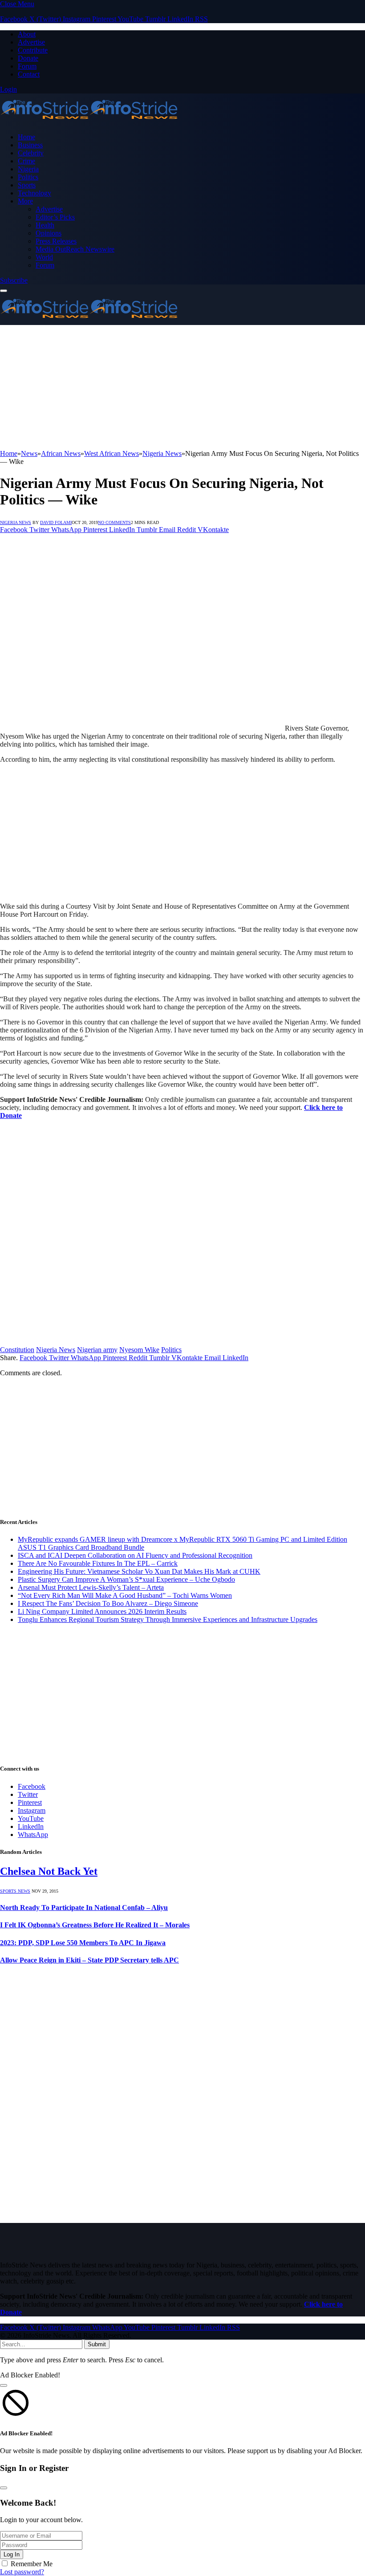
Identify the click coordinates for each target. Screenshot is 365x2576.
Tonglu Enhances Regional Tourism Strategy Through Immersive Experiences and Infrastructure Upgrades (168, 1619)
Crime (26, 161)
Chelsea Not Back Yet (49, 1871)
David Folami (56, 522)
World (44, 257)
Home (26, 137)
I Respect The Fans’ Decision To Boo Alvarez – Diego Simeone (108, 1603)
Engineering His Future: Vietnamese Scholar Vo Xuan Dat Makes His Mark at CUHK (139, 1571)
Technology (34, 193)
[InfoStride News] (89, 122)
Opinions (49, 233)
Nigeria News (16, 522)
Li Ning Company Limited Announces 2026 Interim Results (102, 1611)
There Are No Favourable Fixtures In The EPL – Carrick (98, 1563)
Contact (29, 74)
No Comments (114, 522)
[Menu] (4, 291)
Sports (27, 185)
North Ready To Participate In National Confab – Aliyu (84, 1908)
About (27, 34)
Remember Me (32, 2564)
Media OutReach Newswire (75, 249)
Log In (12, 2554)
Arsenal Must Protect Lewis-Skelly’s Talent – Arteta (91, 1587)
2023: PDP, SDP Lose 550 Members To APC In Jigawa (83, 1943)
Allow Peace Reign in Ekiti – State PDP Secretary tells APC (89, 1960)
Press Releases (56, 241)
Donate (28, 58)
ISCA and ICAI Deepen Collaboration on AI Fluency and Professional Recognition (135, 1555)
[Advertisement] (182, 387)
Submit (97, 2344)
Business (30, 145)
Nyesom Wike (139, 1350)
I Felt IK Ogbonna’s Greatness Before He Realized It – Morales (95, 1925)
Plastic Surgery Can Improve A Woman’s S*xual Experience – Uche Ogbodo (126, 1579)
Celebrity (31, 153)
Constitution (17, 1350)
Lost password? (22, 2572)
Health (45, 225)
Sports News (15, 1891)
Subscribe (14, 280)
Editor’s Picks (55, 217)
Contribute (33, 50)
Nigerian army (97, 1350)
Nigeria (28, 169)
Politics (28, 177)
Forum (27, 66)
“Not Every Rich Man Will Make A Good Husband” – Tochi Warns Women (125, 1595)
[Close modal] (4, 2385)
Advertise (31, 42)
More (25, 201)
